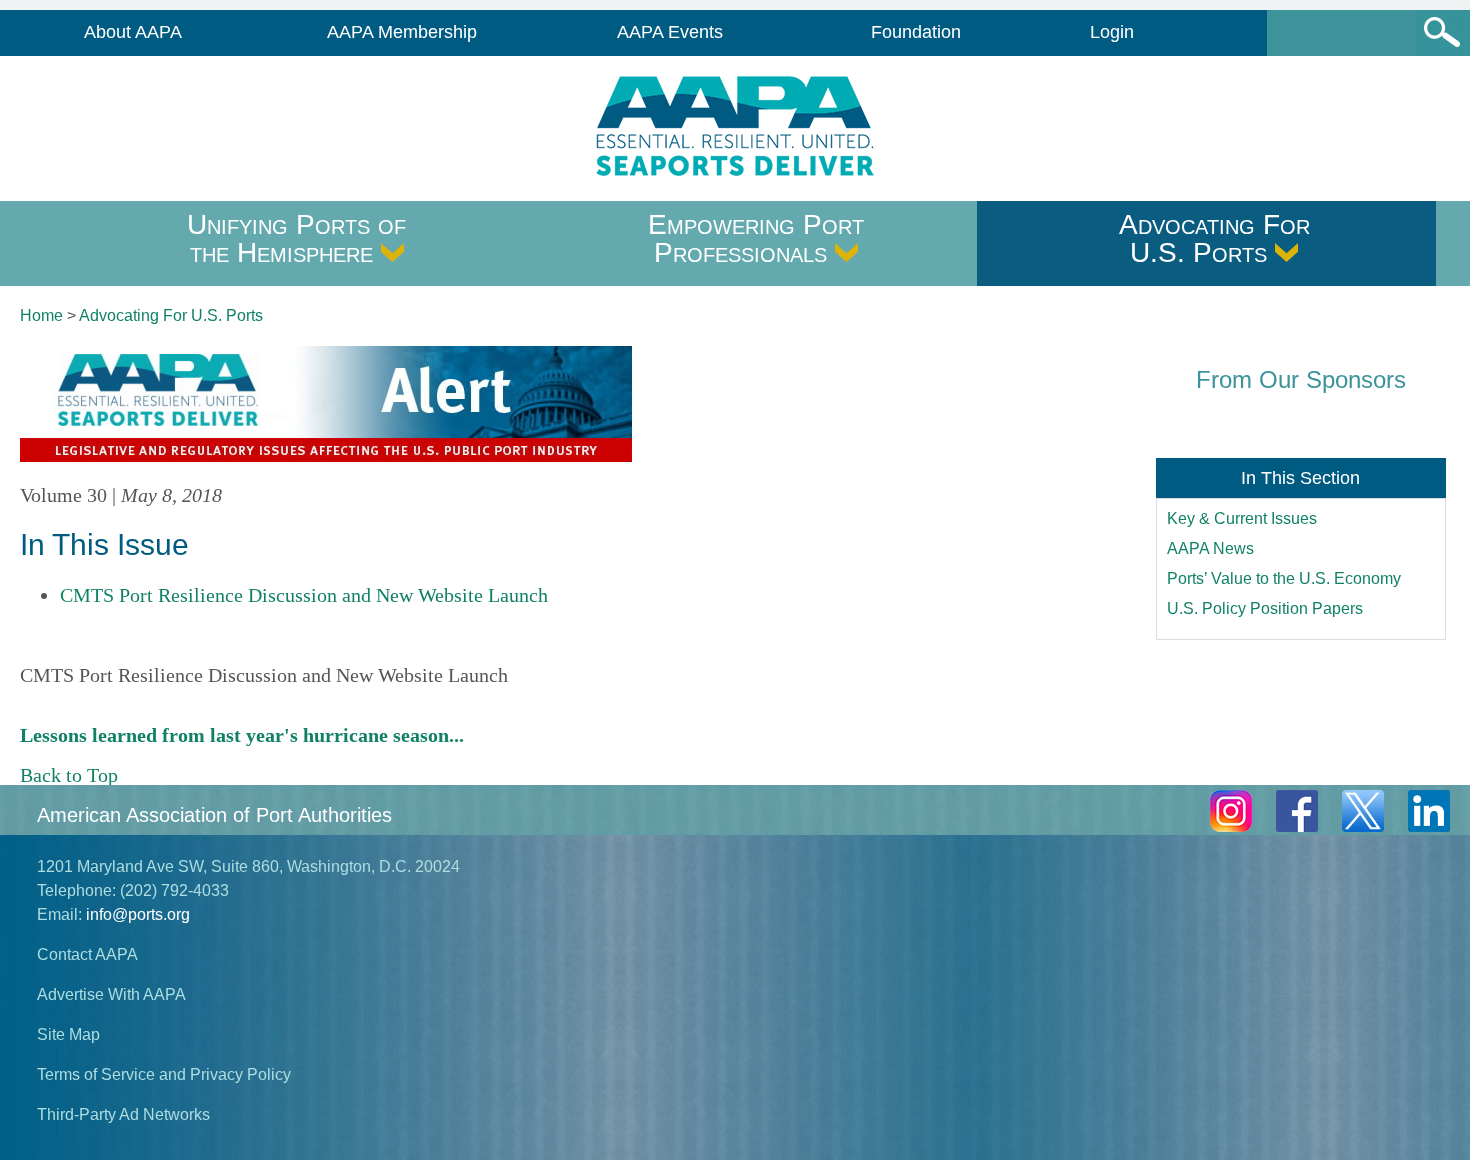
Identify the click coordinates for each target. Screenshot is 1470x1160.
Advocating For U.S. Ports (1214, 238)
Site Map (68, 1034)
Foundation (916, 32)
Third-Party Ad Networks (123, 1114)
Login (1112, 32)
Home (41, 315)
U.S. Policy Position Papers (1265, 608)
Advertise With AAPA (111, 994)
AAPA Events (670, 32)
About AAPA (133, 32)
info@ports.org (138, 914)
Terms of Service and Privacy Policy (164, 1074)
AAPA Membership (402, 32)
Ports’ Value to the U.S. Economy (1284, 578)
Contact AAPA (87, 954)
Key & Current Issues (1242, 518)
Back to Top (69, 775)
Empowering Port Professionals (756, 238)
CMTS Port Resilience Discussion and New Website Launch (304, 595)
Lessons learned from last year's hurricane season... (242, 735)
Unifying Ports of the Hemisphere (296, 238)
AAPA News (1210, 548)
